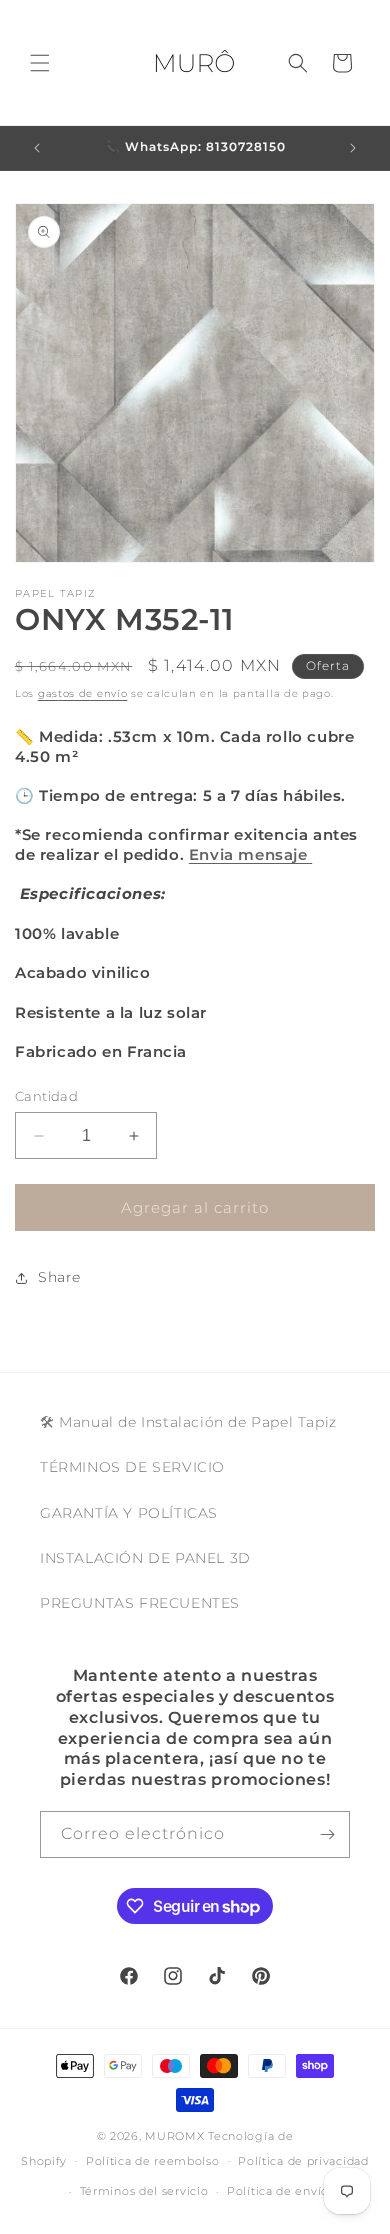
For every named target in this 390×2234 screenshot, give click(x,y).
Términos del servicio (144, 2191)
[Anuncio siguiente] (353, 148)
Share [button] (59, 1277)
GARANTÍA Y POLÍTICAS (129, 1513)
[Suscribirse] (327, 1834)
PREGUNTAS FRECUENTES (140, 1603)
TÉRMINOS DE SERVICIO (132, 1467)
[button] (40, 63)
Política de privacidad (303, 2161)
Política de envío (278, 2191)
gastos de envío (83, 693)
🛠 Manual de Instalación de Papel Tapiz (188, 1422)
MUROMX (174, 2136)
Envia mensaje (250, 854)
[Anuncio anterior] (37, 148)
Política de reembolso (153, 2161)
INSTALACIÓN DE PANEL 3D (145, 1558)
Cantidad (46, 1096)
